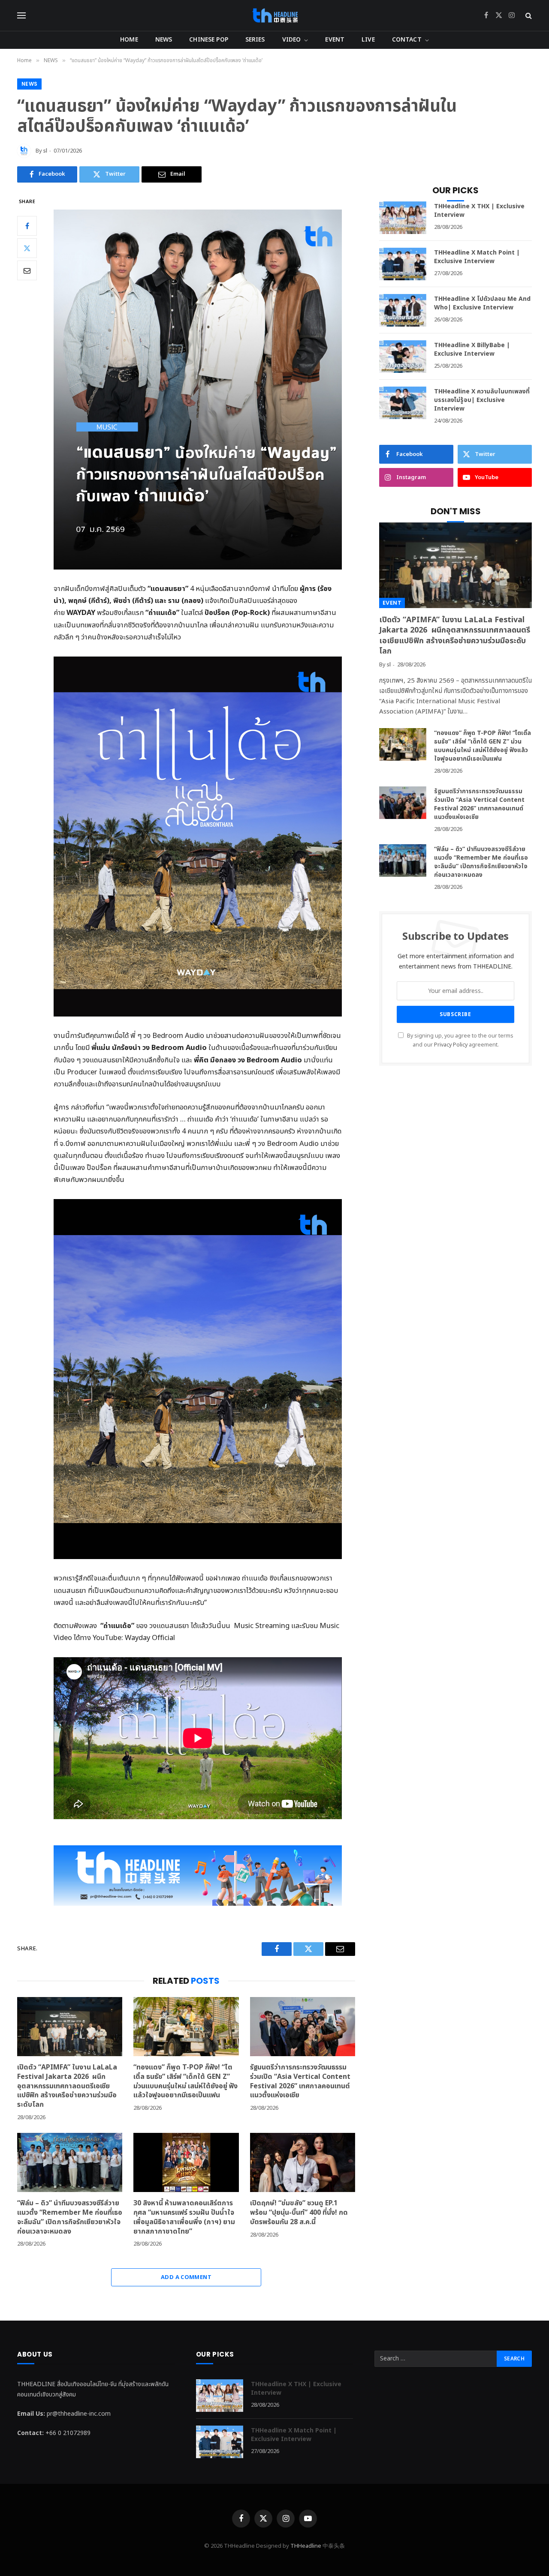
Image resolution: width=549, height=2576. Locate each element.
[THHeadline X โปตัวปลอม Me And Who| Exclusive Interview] (403, 310)
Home (129, 40)
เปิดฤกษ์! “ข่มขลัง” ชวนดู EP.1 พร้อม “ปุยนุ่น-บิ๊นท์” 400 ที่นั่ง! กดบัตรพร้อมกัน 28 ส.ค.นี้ (299, 2213)
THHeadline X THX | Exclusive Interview (479, 211)
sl (45, 151)
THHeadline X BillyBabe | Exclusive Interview (472, 350)
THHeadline (306, 2546)
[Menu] (21, 16)
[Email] (27, 270)
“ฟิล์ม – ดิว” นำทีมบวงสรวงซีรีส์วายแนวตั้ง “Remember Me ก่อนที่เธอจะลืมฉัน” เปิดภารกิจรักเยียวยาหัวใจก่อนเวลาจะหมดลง (70, 2218)
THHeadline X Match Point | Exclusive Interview (477, 257)
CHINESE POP (209, 40)
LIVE (368, 40)
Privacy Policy (451, 1045)
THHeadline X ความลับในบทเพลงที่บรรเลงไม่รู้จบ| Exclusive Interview (482, 400)
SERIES (255, 40)
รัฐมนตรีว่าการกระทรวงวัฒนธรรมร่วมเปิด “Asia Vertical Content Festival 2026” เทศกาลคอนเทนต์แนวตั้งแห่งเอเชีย (300, 2082)
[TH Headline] (275, 15)
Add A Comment (186, 2277)
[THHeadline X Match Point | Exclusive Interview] (403, 264)
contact (407, 40)
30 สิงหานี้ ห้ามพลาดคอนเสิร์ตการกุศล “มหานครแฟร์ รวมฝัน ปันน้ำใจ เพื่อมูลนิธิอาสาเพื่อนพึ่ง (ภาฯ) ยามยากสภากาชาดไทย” (184, 2218)
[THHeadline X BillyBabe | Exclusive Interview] (403, 357)
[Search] (528, 16)
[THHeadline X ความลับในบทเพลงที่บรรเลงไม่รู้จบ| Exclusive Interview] (403, 403)
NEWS (164, 40)
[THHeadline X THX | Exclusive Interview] (403, 218)
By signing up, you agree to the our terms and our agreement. (460, 1041)
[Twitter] (27, 248)
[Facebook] (27, 226)
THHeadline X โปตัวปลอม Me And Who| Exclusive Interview (482, 303)
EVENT (335, 40)
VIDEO (292, 40)
